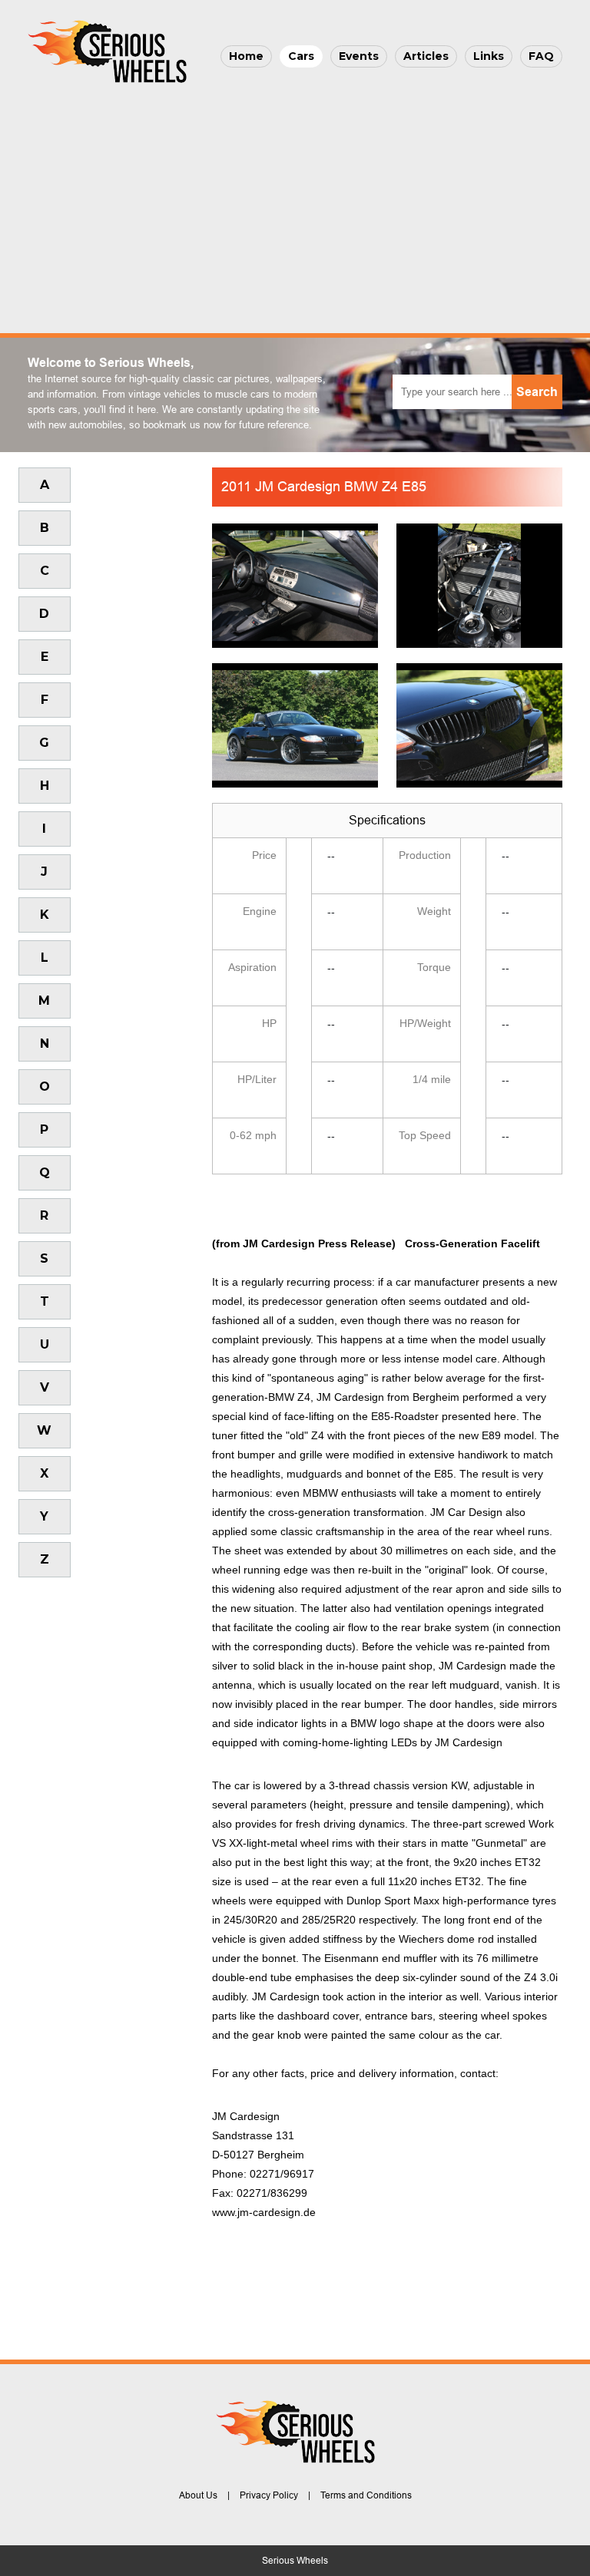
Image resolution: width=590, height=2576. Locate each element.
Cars (301, 56)
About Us (198, 2495)
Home (246, 56)
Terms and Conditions (366, 2495)
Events (359, 56)
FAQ (541, 56)
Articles (426, 56)
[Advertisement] (295, 204)
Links (489, 56)
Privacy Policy (269, 2495)
